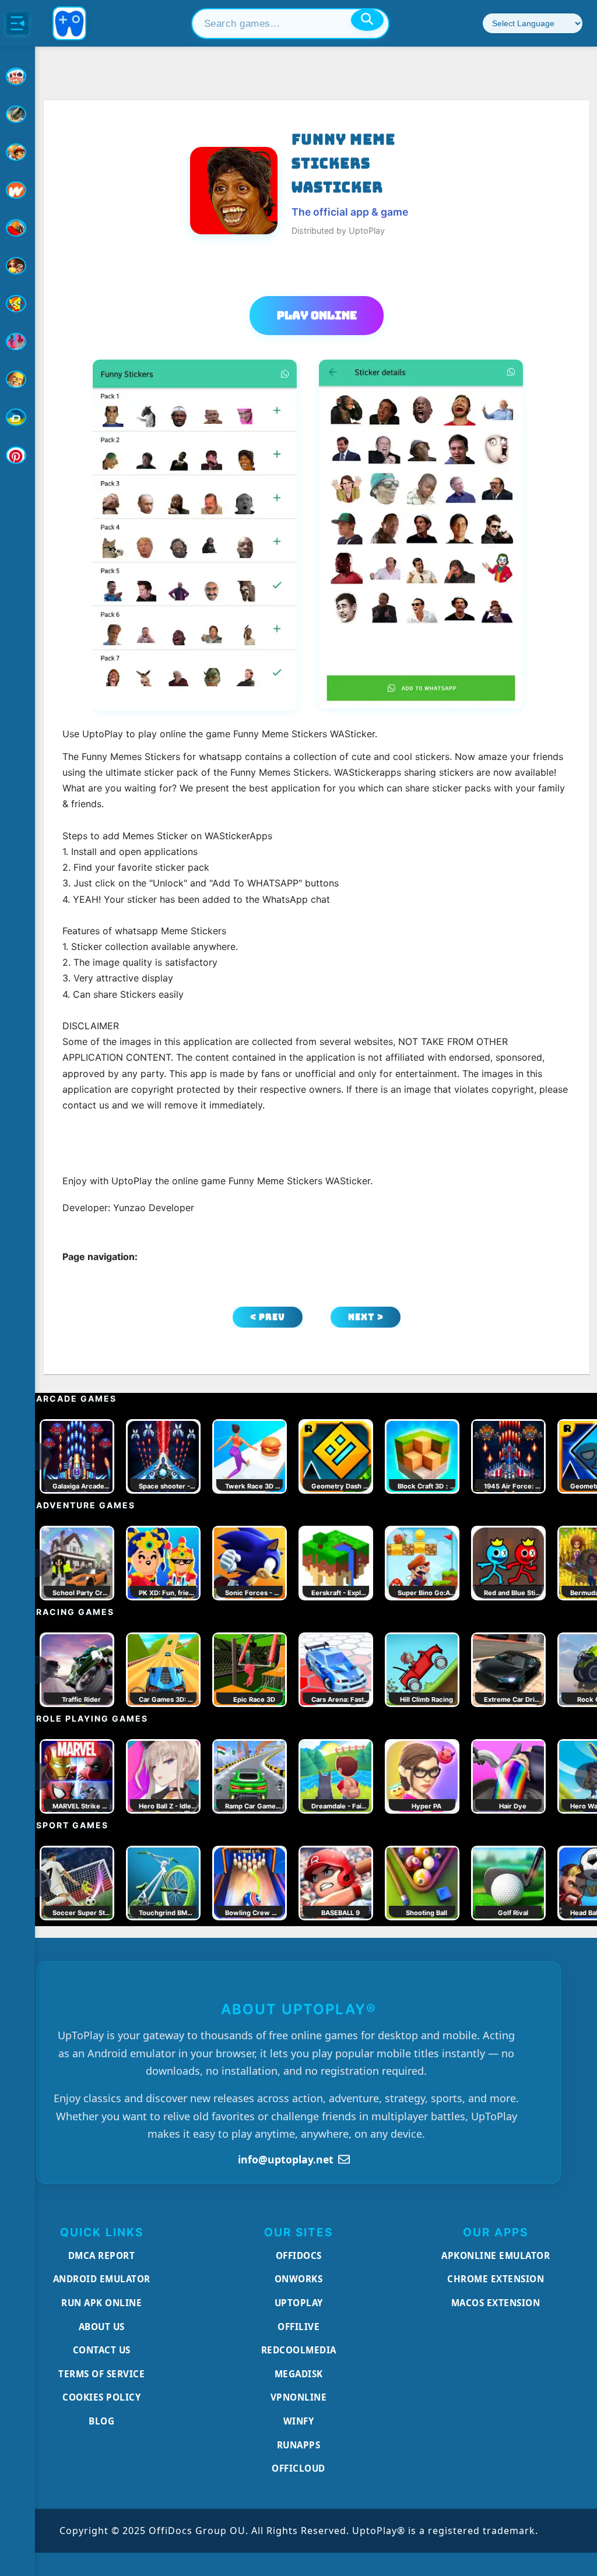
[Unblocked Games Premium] (17, 455)
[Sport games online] (17, 342)
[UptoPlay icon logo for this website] (17, 76)
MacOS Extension (496, 2303)
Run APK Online (101, 2303)
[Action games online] (17, 114)
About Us (102, 2327)
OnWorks (299, 2279)
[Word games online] (17, 417)
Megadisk (299, 2374)
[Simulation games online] (17, 304)
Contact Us (102, 2350)
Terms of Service (101, 2374)
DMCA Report (102, 2255)
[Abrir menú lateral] (17, 23)
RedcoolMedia (299, 2350)
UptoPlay (299, 2303)
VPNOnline (299, 2397)
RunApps (299, 2445)
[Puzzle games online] (17, 266)
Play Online (317, 315)
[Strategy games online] (17, 379)
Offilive (298, 2327)
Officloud (298, 2468)
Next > (366, 1317)
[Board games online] (17, 190)
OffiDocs (299, 2255)
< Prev (268, 1317)
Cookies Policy (101, 2397)
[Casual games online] (17, 228)
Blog (101, 2421)
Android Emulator (102, 2279)
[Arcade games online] (17, 152)
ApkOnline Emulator (496, 2255)
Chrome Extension (496, 2279)
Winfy (299, 2421)
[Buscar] (367, 20)
